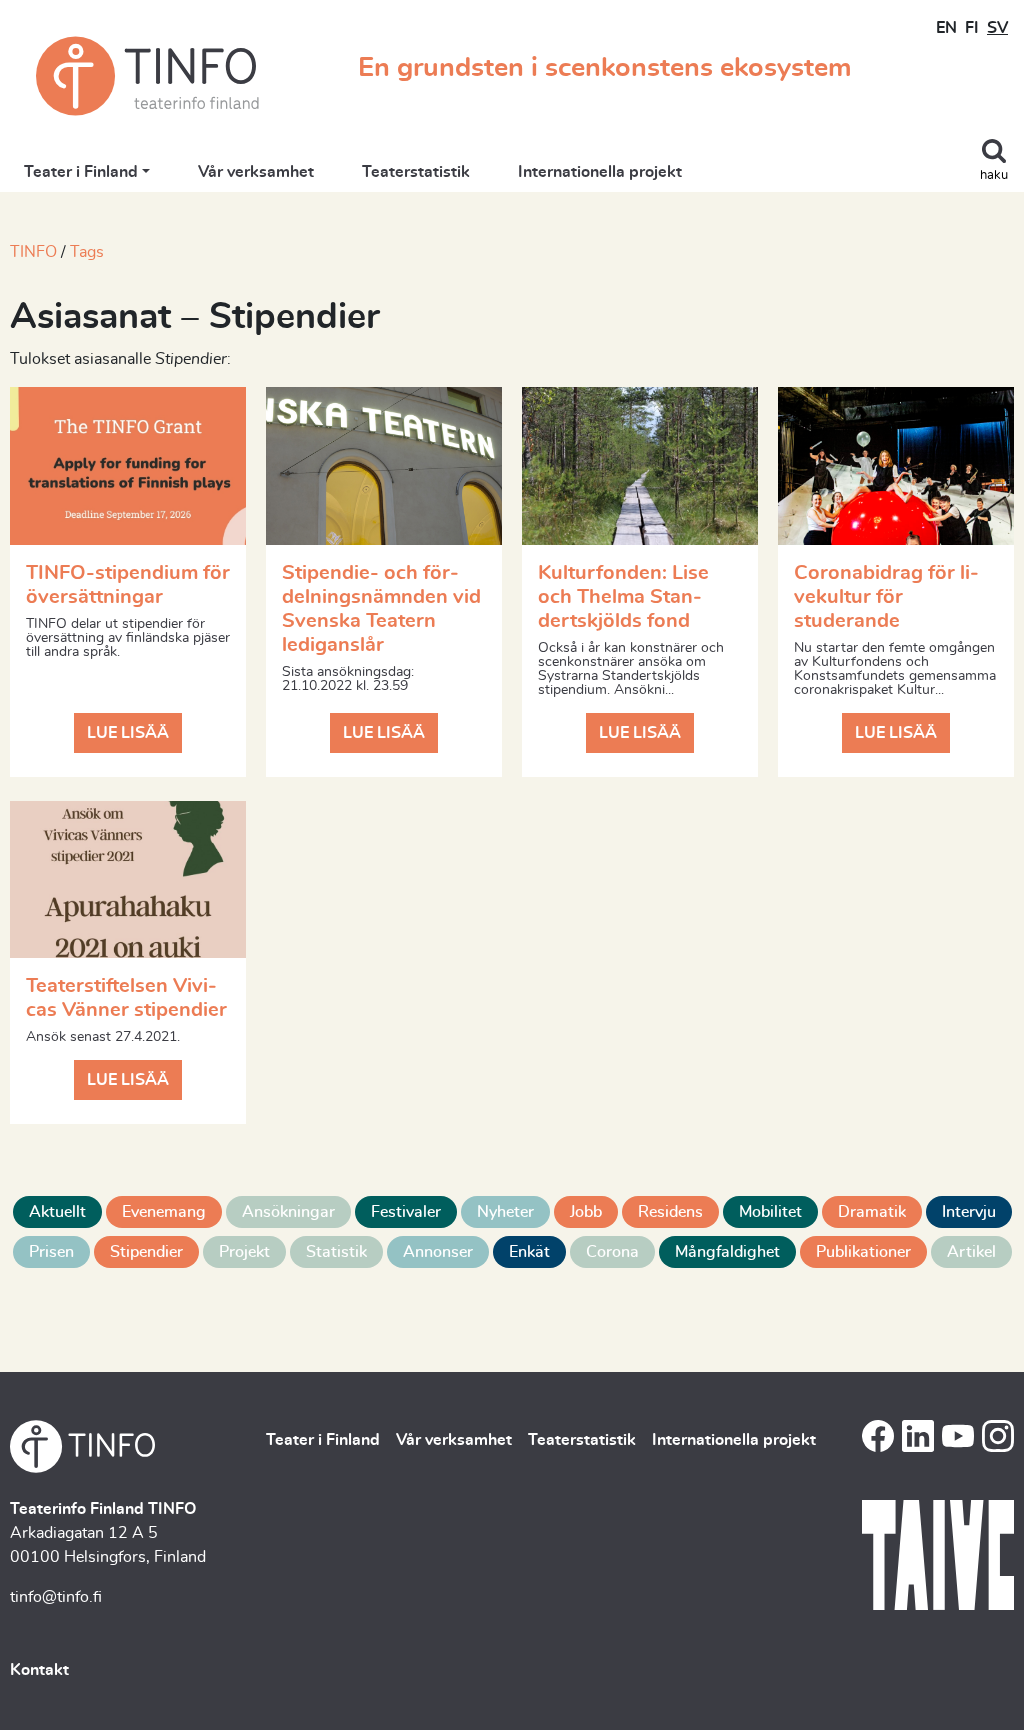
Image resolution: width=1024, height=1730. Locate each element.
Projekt (244, 1252)
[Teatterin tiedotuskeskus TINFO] (147, 76)
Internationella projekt (600, 172)
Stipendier (146, 1252)
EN (946, 28)
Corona (612, 1252)
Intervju (969, 1212)
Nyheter (505, 1212)
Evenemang (164, 1212)
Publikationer (863, 1252)
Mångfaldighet (727, 1252)
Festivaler (406, 1212)
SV (997, 28)
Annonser (438, 1252)
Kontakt (39, 1670)
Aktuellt (57, 1212)
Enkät (529, 1252)
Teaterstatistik (416, 172)
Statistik (336, 1252)
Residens (670, 1212)
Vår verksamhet (256, 172)
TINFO (33, 252)
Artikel (971, 1252)
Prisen (51, 1252)
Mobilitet (770, 1212)
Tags (87, 252)
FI (972, 28)
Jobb (586, 1212)
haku (994, 175)
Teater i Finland (81, 172)
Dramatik (872, 1212)
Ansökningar (288, 1212)
